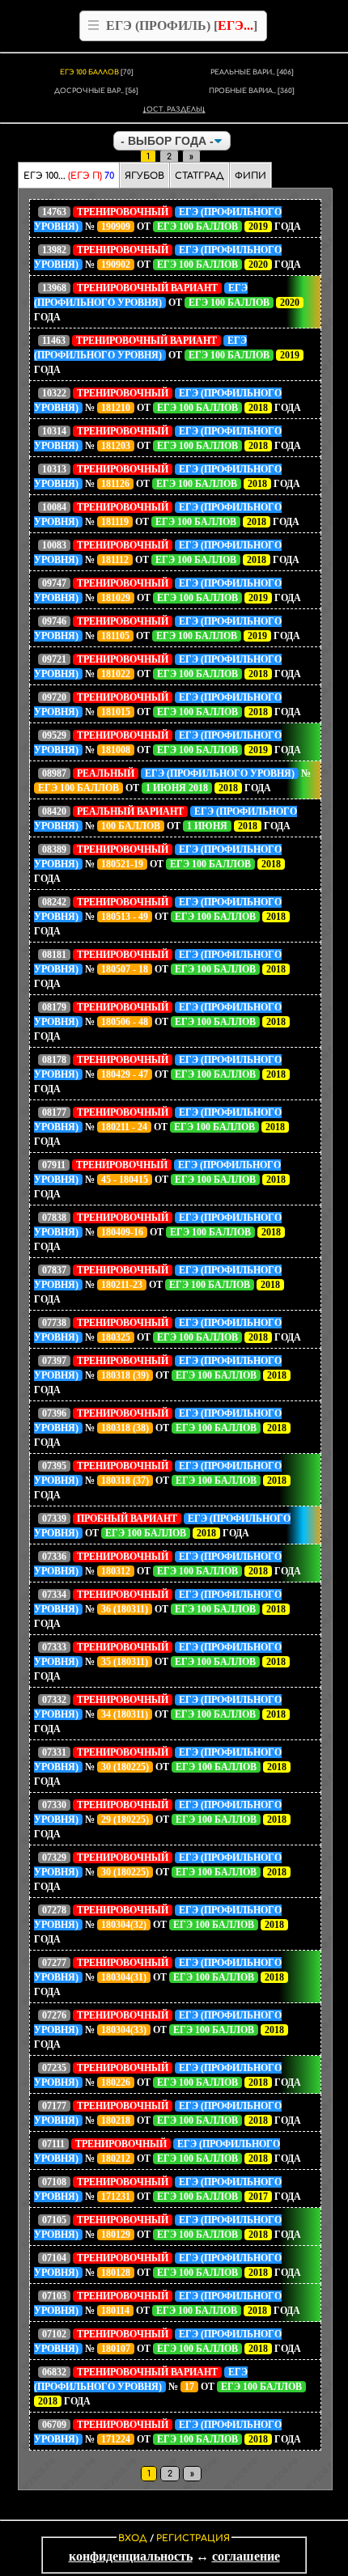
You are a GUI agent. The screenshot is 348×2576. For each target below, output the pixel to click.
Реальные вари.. (252, 72)
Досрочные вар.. (96, 91)
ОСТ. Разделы (174, 110)
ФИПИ (250, 176)
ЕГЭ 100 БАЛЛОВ (97, 72)
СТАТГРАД (199, 176)
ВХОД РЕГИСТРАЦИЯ (174, 2538)
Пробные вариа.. (252, 91)
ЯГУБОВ (144, 176)
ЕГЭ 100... (69, 176)
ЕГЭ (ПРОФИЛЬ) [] (182, 25)
